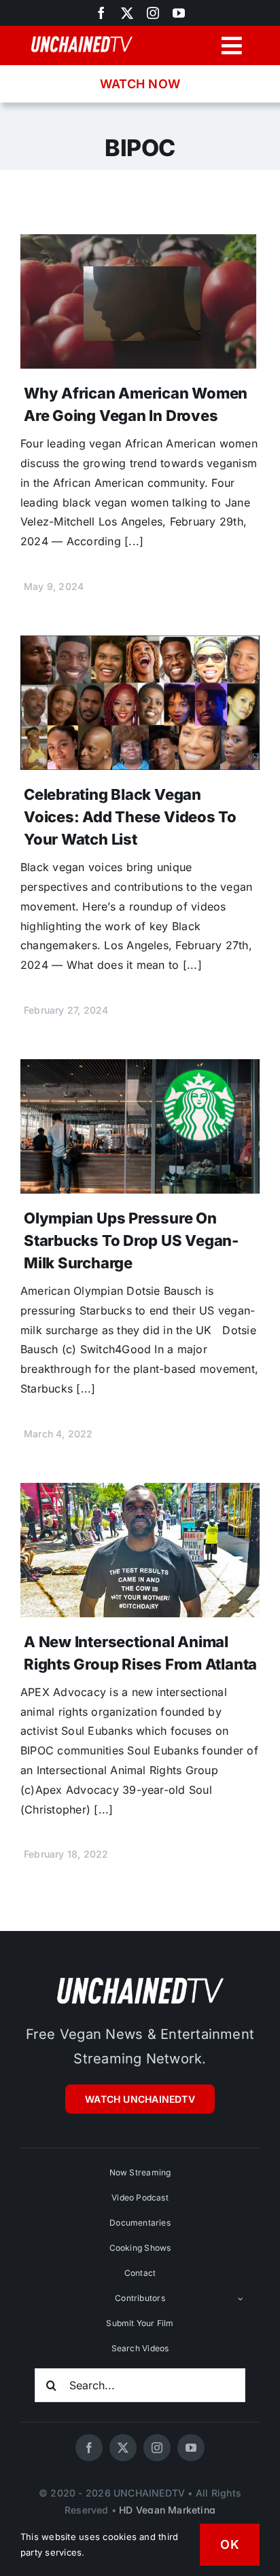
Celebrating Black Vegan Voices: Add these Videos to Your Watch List (130, 817)
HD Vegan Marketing (167, 2510)
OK (230, 2544)
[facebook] (89, 2448)
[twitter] (127, 13)
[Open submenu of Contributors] (241, 2298)
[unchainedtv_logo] (140, 1977)
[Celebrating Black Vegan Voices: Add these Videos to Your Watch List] (140, 645)
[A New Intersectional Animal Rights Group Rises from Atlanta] (140, 1492)
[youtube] (179, 13)
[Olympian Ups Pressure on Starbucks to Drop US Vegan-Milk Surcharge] (140, 1069)
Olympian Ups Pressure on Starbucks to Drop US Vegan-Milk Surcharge (131, 1240)
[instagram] (153, 13)
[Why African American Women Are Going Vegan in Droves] (140, 244)
